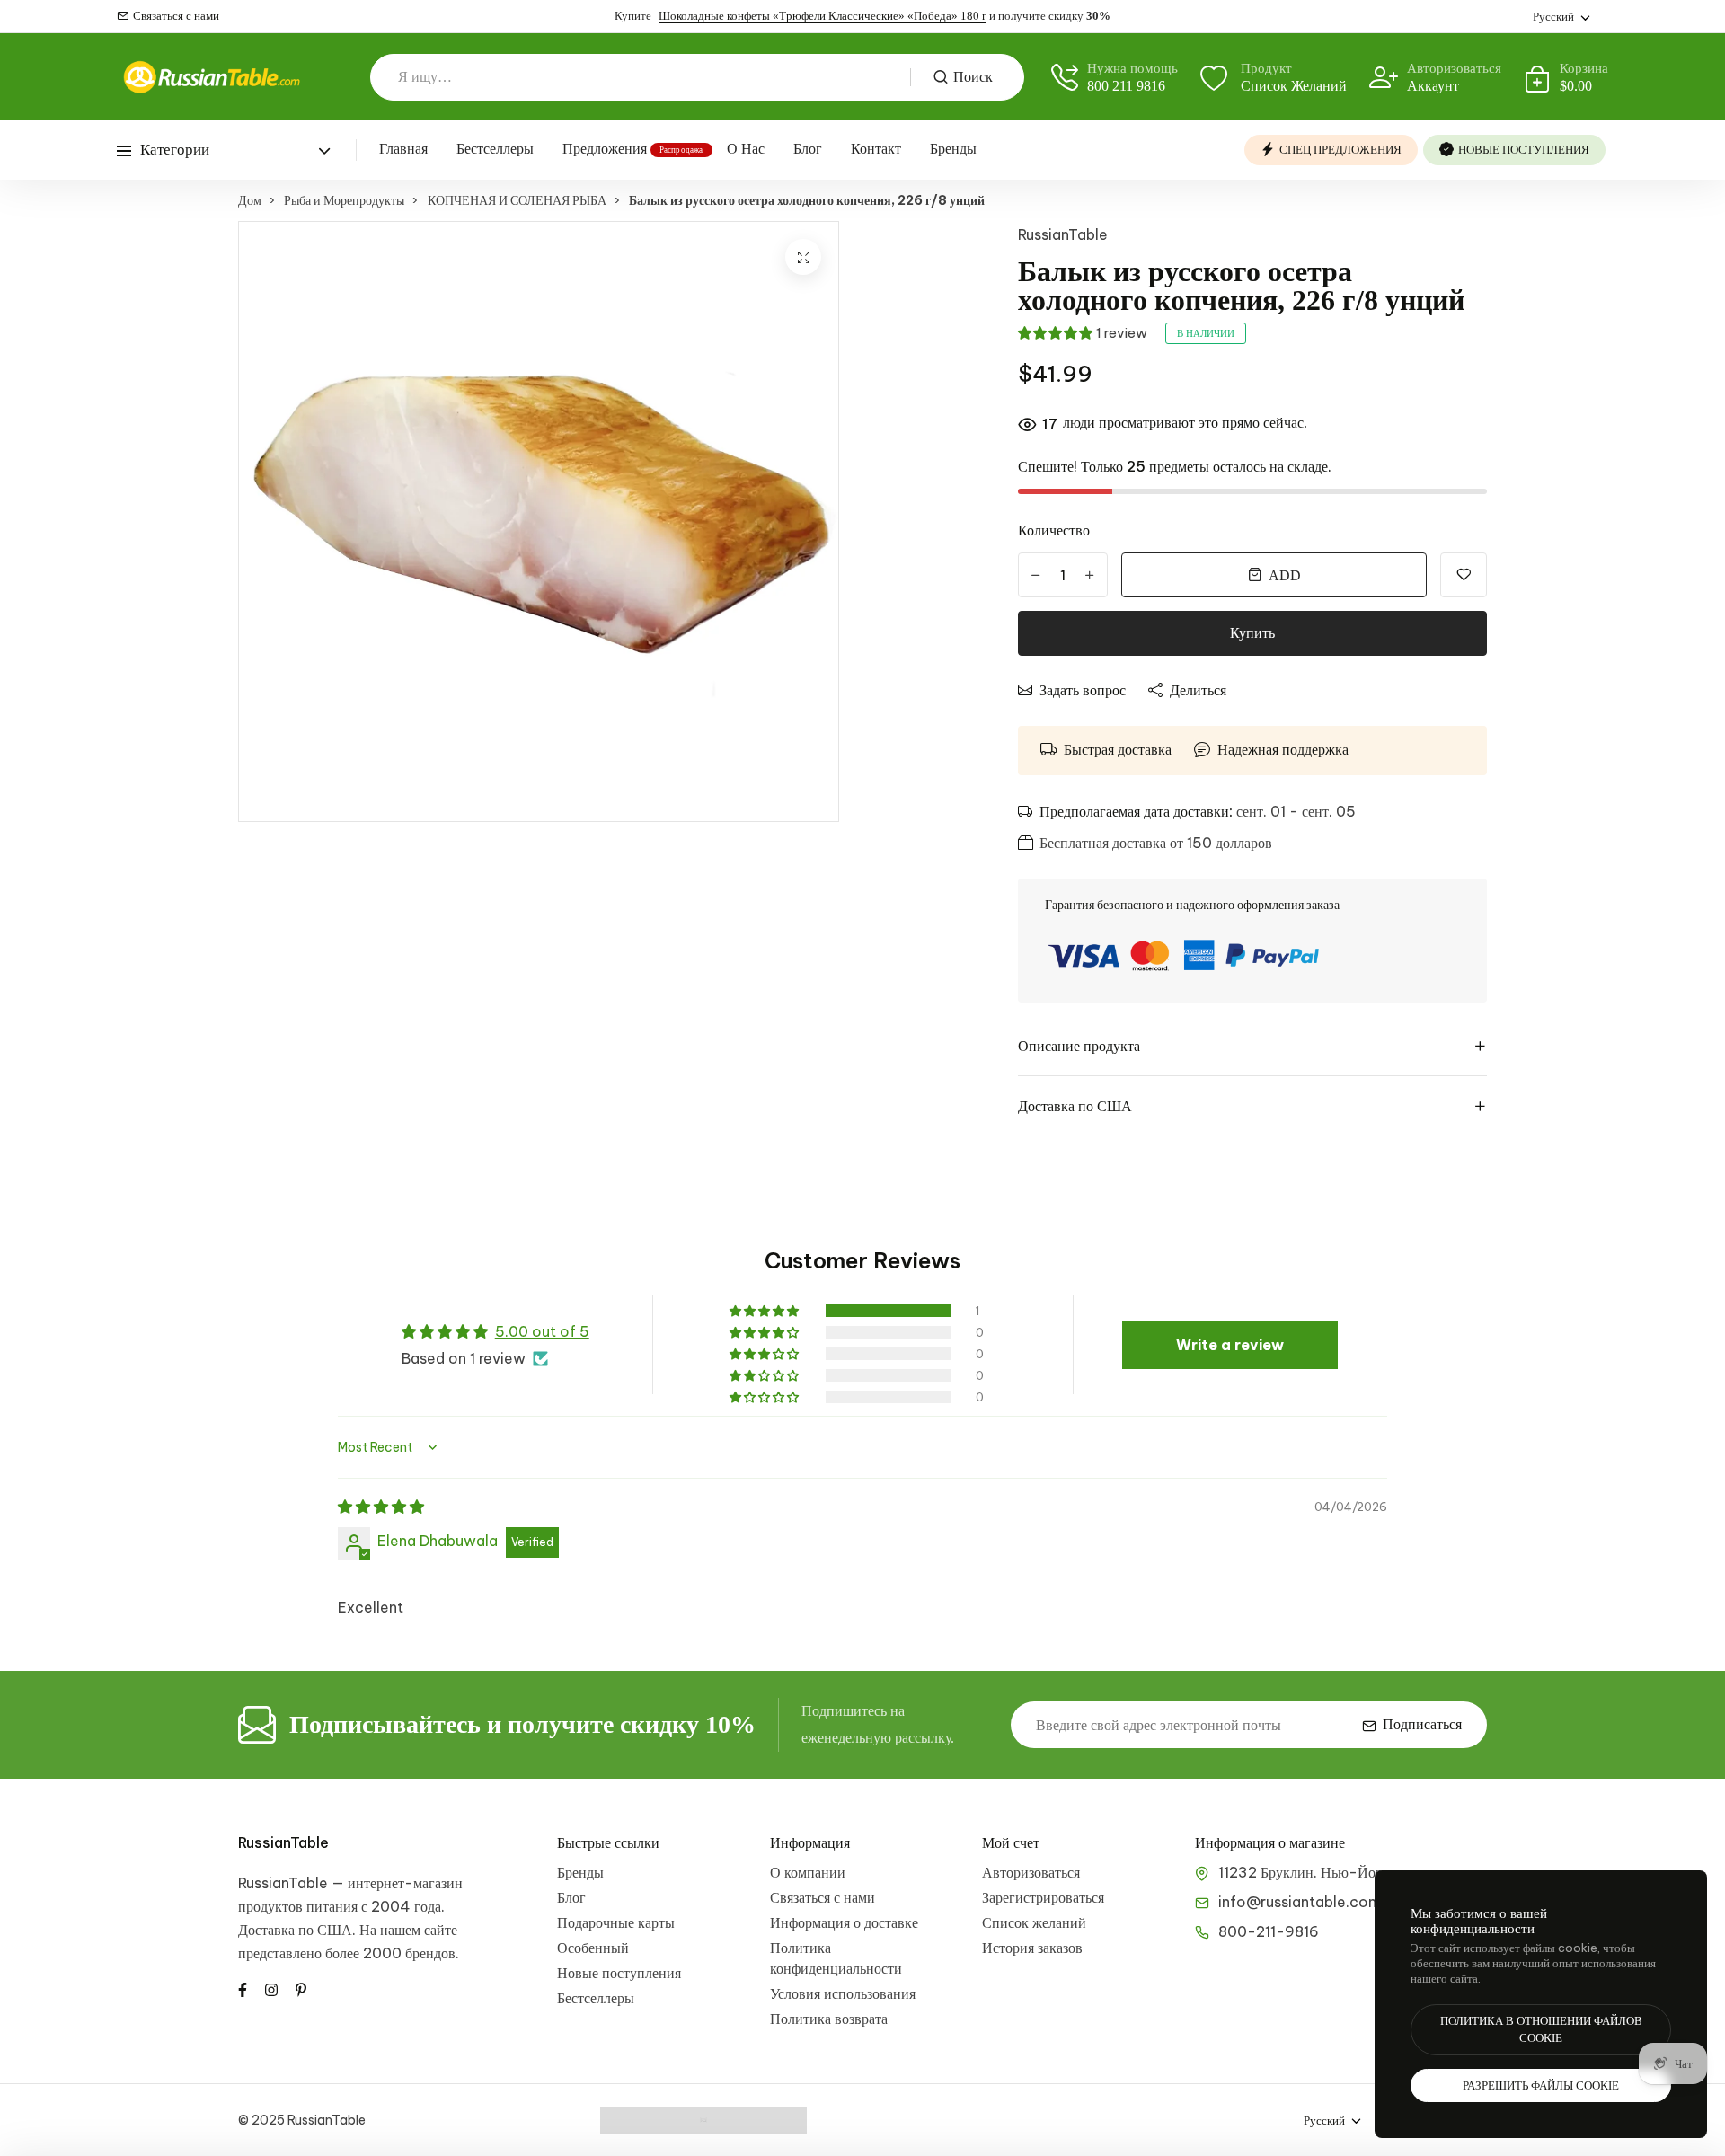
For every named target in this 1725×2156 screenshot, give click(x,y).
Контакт (876, 149)
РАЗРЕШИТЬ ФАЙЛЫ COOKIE (1541, 2085)
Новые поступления (619, 1973)
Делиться (1198, 690)
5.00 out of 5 (542, 1331)
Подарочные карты (616, 1922)
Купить (1252, 633)
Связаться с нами (176, 16)
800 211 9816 (1126, 86)
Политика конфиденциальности (836, 1958)
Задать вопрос (1083, 690)
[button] (1055, 333)
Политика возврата (829, 2019)
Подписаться (1422, 1724)
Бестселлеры (495, 149)
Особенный (593, 1948)
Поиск (973, 77)
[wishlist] (1464, 575)
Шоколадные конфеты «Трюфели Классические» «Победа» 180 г (823, 16)
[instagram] (271, 1988)
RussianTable (1063, 234)
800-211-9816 (1269, 1931)
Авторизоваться (1031, 1872)
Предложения (605, 149)
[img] (381, 1507)
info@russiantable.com (1300, 1902)
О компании (808, 1872)
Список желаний (1034, 1922)
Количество (1054, 530)
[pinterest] (301, 1988)
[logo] (211, 77)
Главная (403, 149)
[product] (803, 257)
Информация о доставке (844, 1922)
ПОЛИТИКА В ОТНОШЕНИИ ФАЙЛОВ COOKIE (1541, 2030)
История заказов (1032, 1948)
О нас (746, 149)
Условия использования (843, 1993)
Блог (808, 149)
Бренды (953, 149)
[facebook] (243, 1988)
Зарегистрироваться (1043, 1897)
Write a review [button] (1230, 1345)
